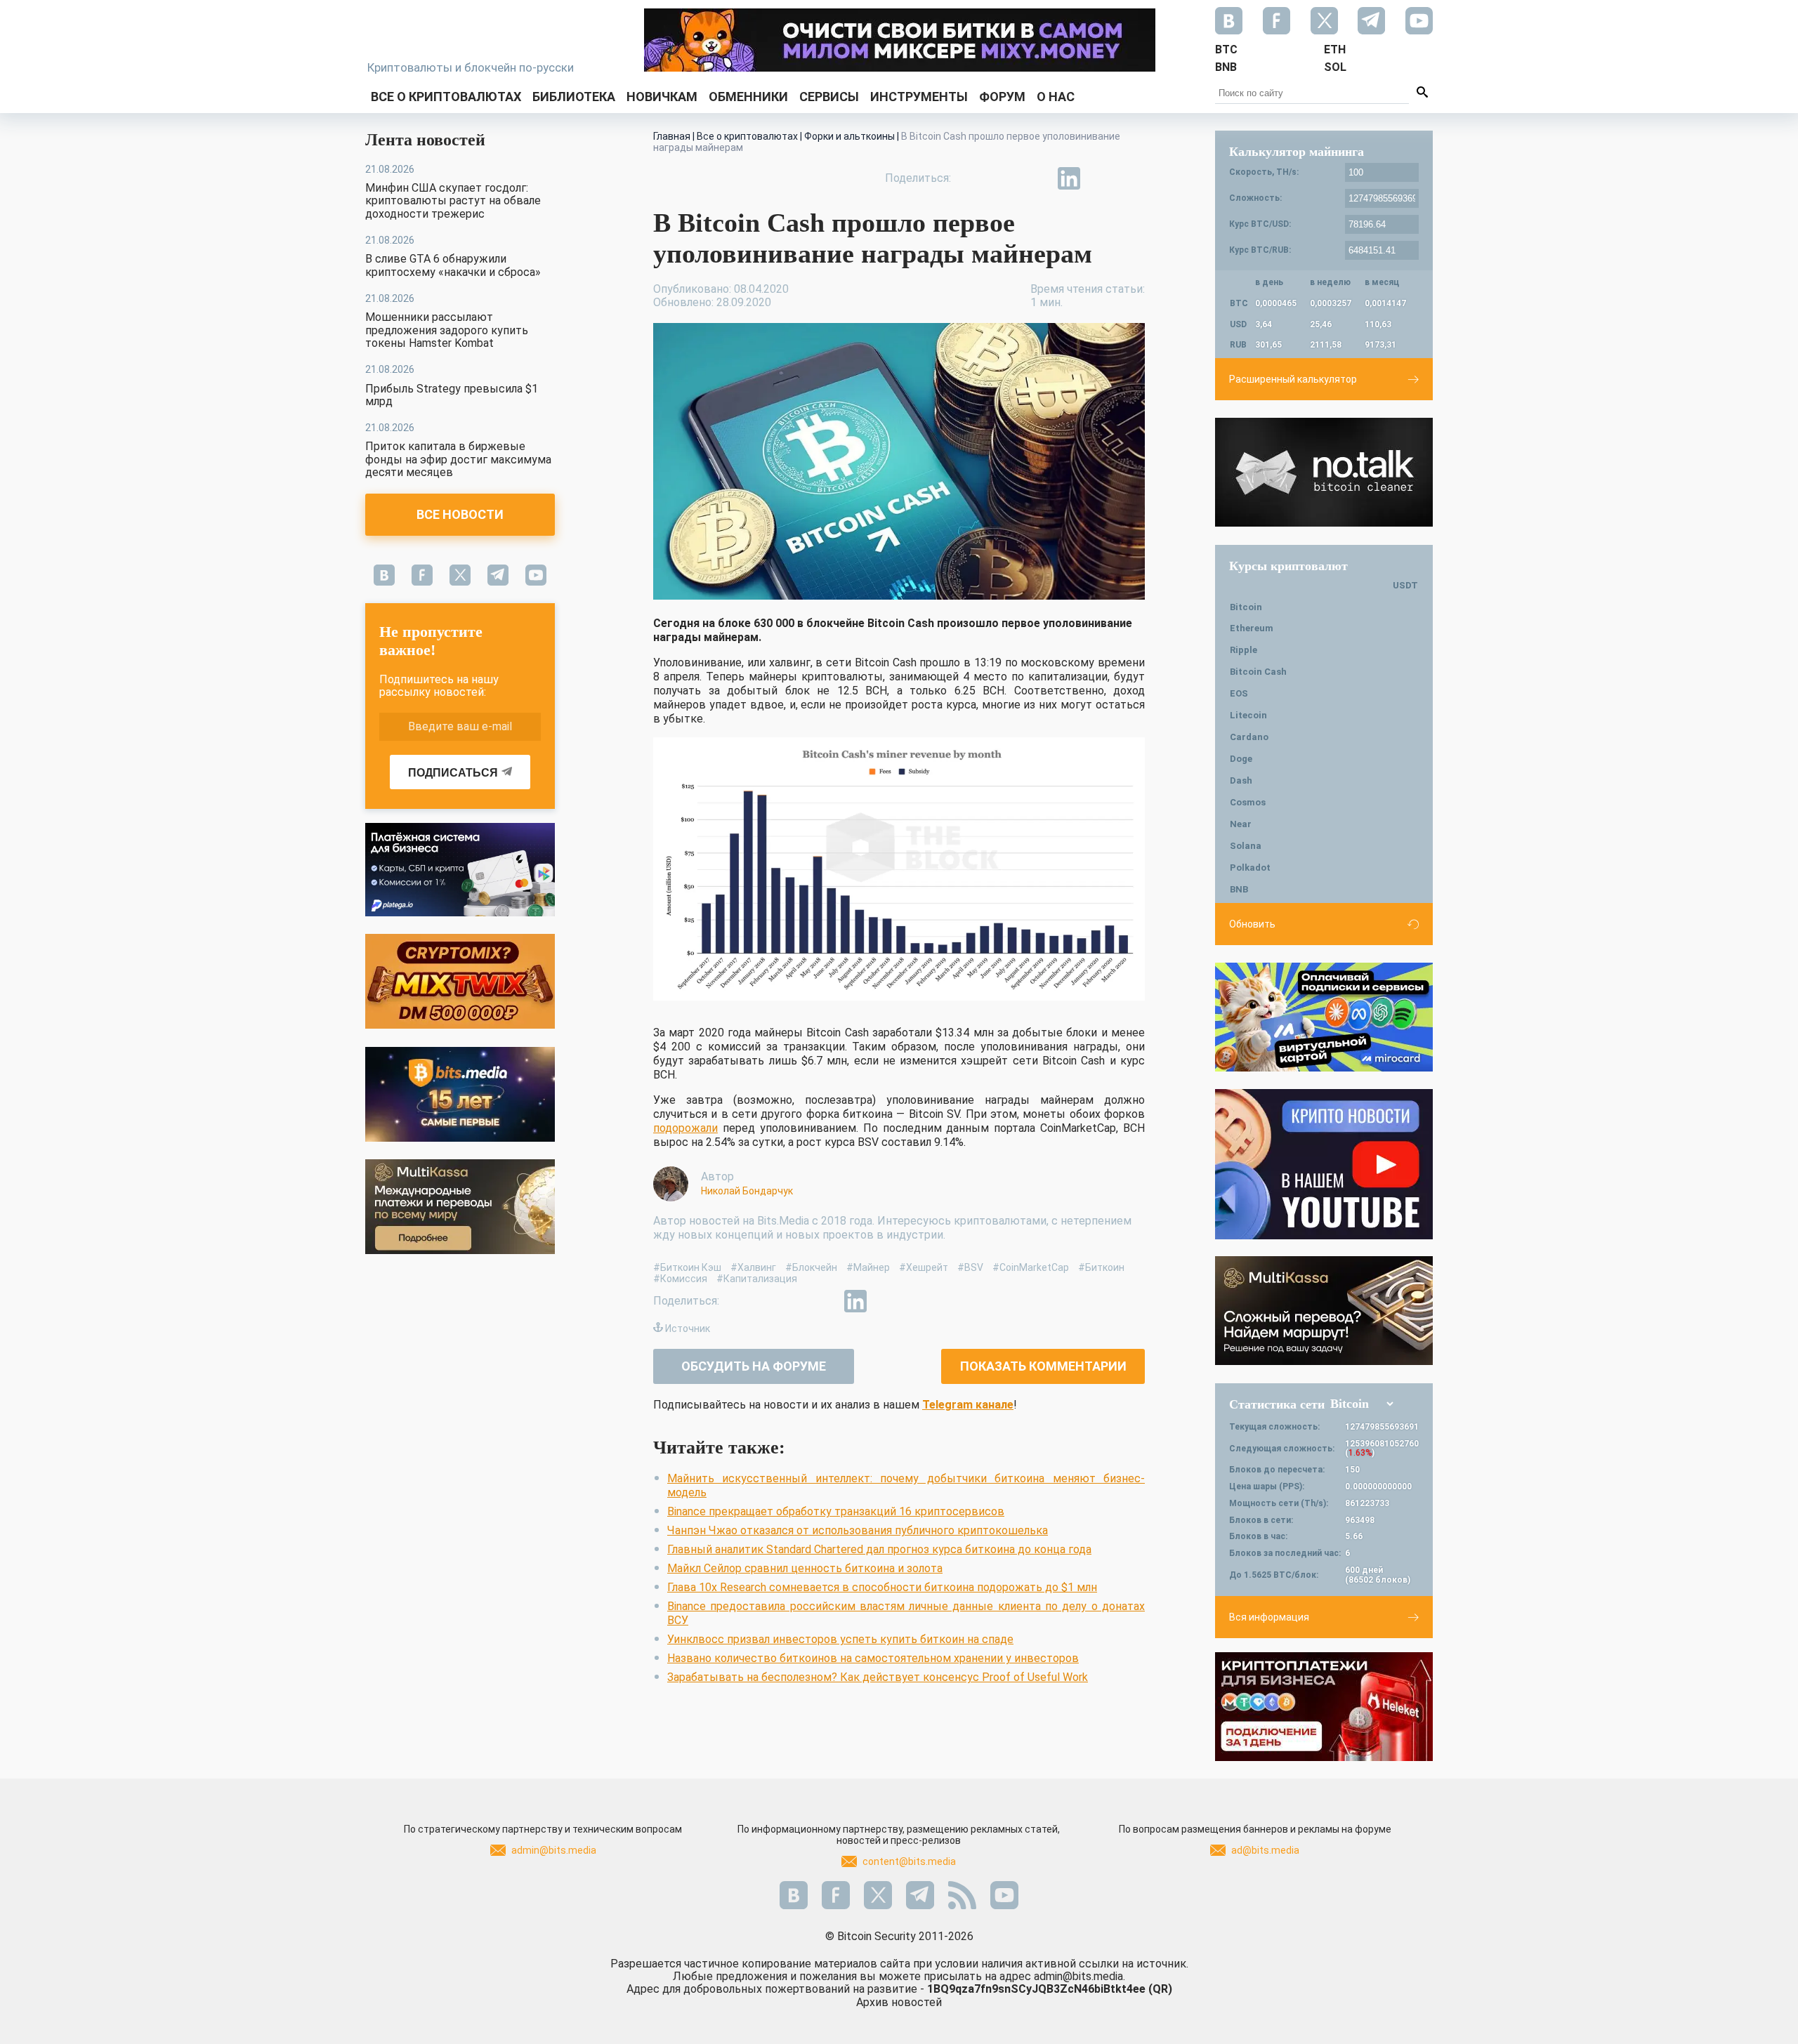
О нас (1056, 97)
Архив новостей (899, 2002)
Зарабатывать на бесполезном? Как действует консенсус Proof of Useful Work (878, 1677)
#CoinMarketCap (1031, 1267)
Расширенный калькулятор (1293, 379)
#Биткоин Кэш (687, 1267)
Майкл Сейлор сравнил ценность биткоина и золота (805, 1568)
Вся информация (1269, 1617)
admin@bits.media (554, 1850)
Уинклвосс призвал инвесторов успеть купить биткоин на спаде (840, 1639)
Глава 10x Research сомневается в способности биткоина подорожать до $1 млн (882, 1587)
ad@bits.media (1265, 1850)
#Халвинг (753, 1267)
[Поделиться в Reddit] (1134, 178)
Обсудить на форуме (754, 1366)
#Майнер (868, 1267)
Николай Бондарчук (747, 1191)
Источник (688, 1328)
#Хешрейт (924, 1267)
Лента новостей (425, 140)
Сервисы (829, 97)
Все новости (460, 514)
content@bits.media (909, 1861)
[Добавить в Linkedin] (1069, 178)
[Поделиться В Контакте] (1101, 178)
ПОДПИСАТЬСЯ (453, 773)
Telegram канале (968, 1405)
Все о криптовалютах (446, 97)
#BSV (970, 1267)
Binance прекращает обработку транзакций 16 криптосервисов (836, 1511)
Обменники (748, 97)
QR (1160, 1989)
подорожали (685, 1128)
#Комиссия (680, 1279)
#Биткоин (1101, 1267)
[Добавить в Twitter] (1004, 178)
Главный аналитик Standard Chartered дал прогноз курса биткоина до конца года (879, 1549)
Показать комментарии (1043, 1366)
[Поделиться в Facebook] (972, 178)
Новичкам (662, 97)
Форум (1002, 97)
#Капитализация (757, 1279)
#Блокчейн (811, 1267)
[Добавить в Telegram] (1037, 178)
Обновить (1252, 924)
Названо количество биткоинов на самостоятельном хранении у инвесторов (873, 1658)
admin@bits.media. (1080, 1976)
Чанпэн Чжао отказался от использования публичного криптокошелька (858, 1530)
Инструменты (919, 97)
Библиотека (574, 97)
